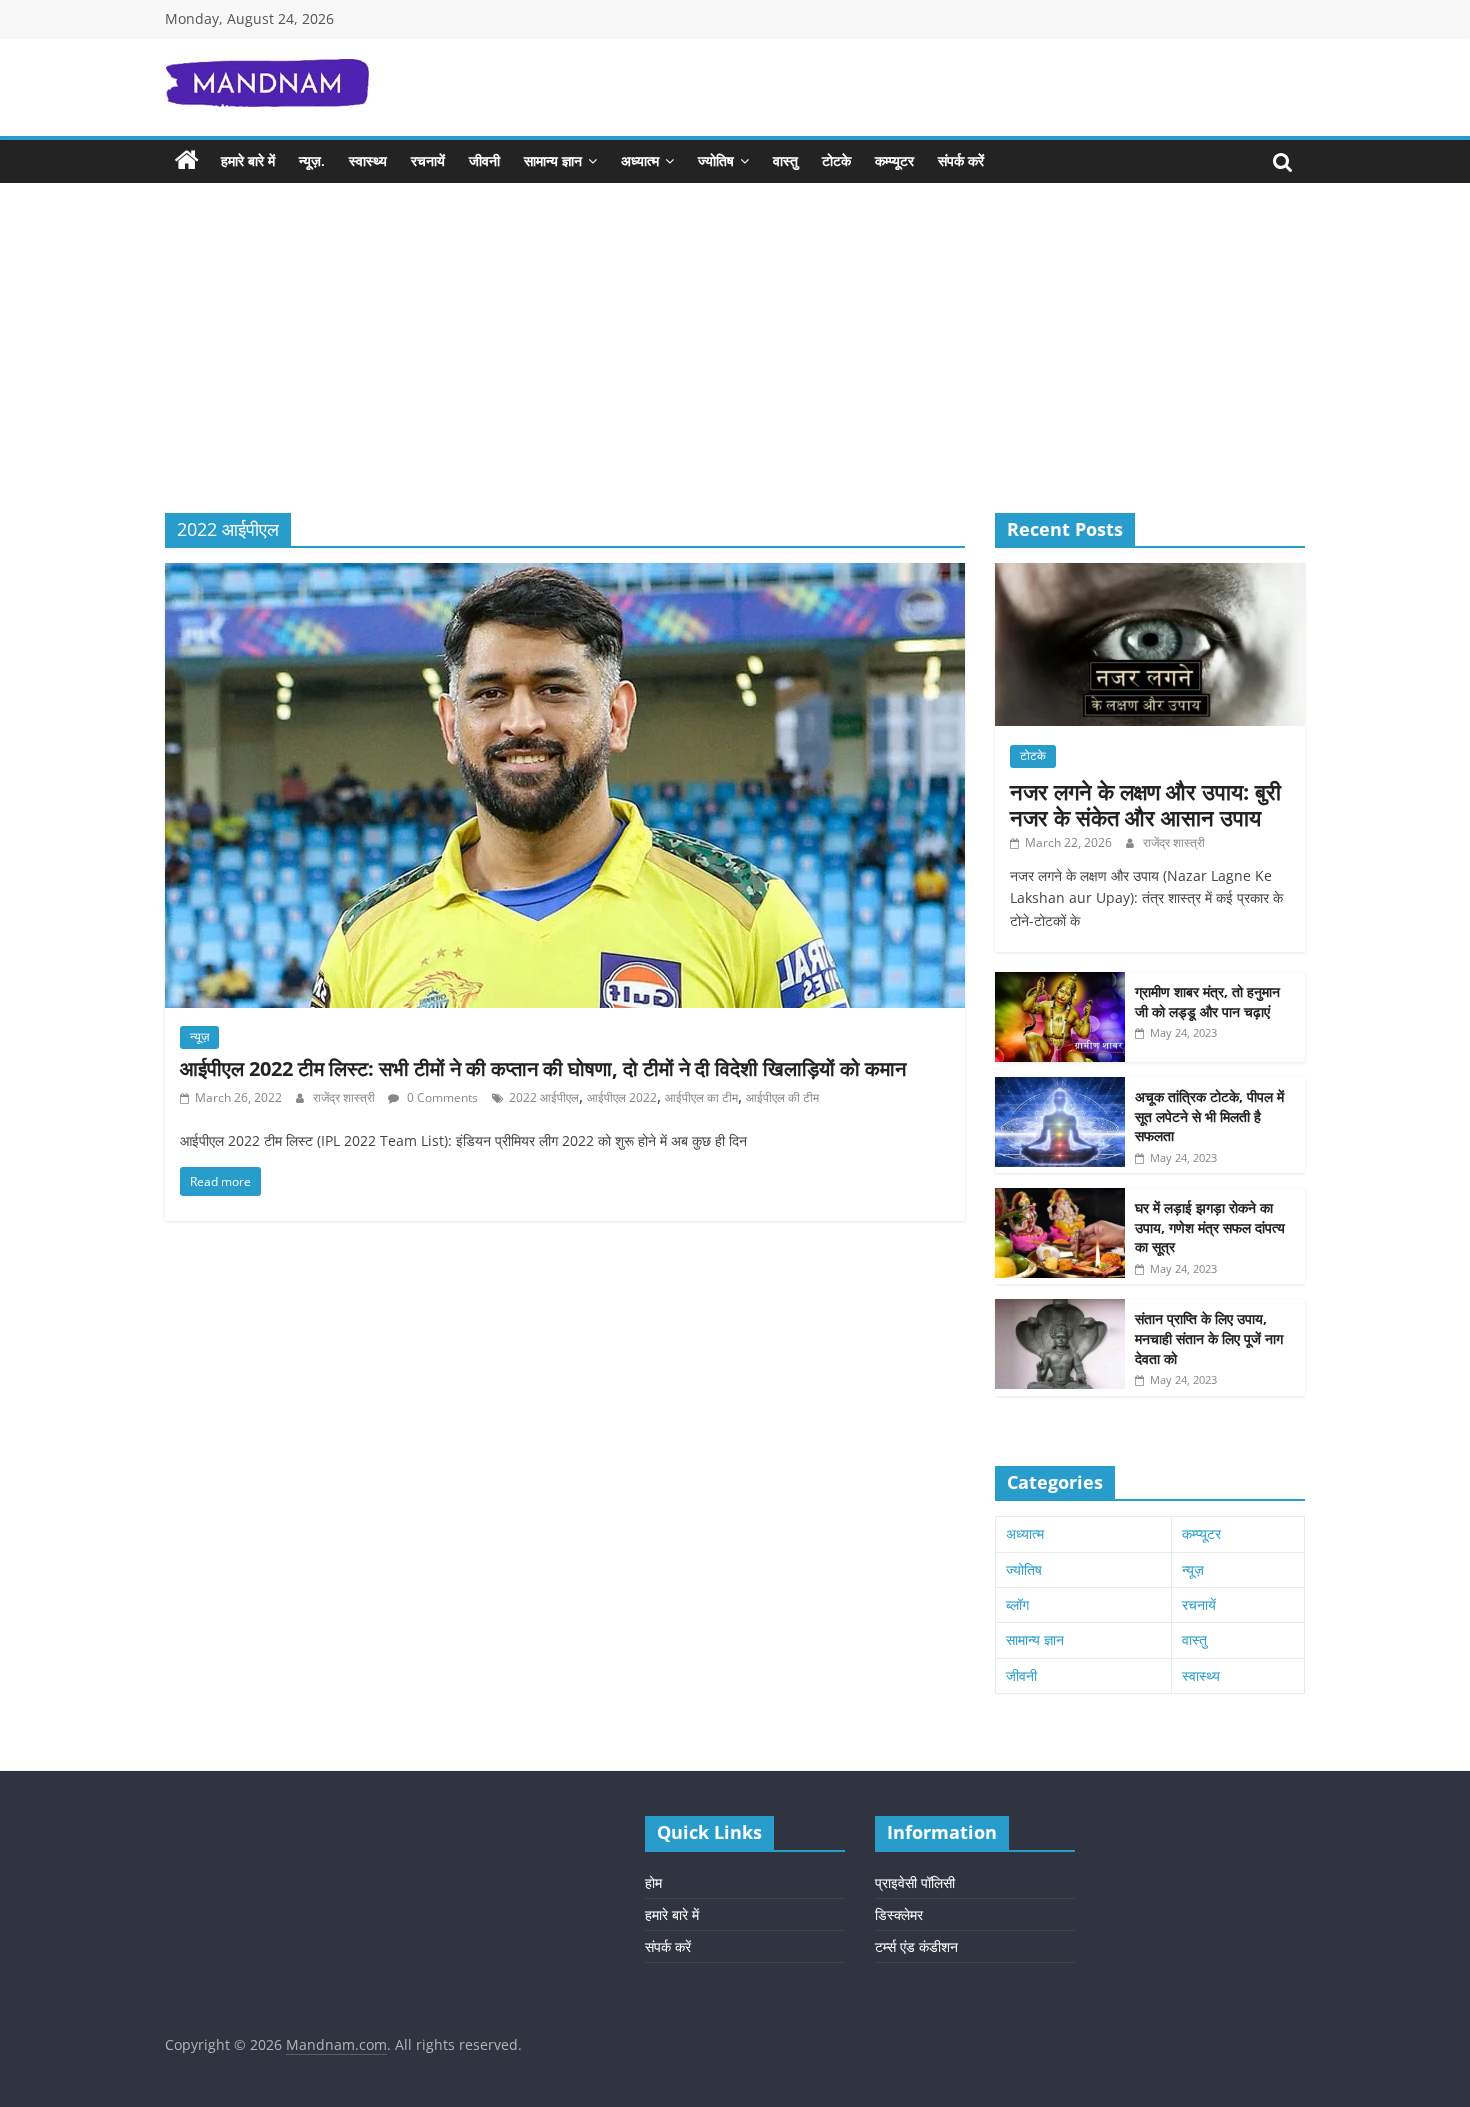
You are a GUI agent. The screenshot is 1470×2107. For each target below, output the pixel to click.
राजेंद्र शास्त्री (345, 1097)
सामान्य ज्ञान (553, 160)
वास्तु (785, 160)
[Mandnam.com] (187, 161)
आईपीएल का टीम (701, 1097)
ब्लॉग (1017, 1604)
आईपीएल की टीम (782, 1097)
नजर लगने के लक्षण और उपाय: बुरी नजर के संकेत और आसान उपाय (1145, 804)
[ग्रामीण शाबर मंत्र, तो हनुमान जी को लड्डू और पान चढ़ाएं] (1060, 982)
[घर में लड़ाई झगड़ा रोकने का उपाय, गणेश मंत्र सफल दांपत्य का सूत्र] (1060, 1198)
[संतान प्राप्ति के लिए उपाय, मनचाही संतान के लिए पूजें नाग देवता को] (1060, 1309)
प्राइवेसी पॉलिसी (915, 1882)
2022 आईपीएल (544, 1097)
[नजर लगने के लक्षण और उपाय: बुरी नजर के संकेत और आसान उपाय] (1150, 573)
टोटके (836, 160)
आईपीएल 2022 (622, 1097)
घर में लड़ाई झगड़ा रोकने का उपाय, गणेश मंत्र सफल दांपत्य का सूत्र (1210, 1227)
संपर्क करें (961, 160)
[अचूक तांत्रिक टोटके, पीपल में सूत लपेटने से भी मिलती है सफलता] (1060, 1087)
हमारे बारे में (248, 160)
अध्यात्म (640, 160)
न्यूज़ (199, 1036)
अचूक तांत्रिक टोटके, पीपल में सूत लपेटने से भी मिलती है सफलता (1209, 1116)
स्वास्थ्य (368, 160)
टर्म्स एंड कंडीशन (916, 1946)
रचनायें (428, 160)
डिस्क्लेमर (899, 1914)
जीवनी (484, 160)
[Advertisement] (735, 363)
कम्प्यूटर (894, 160)
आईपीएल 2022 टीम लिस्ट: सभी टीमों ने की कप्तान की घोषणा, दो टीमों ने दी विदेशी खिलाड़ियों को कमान (543, 1068)
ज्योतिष (716, 160)
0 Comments (441, 1097)
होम (653, 1882)
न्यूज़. (312, 160)
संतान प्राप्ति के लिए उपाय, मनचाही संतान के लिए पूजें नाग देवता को (1209, 1338)
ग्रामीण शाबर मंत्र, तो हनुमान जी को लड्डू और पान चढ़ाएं (1207, 1001)
